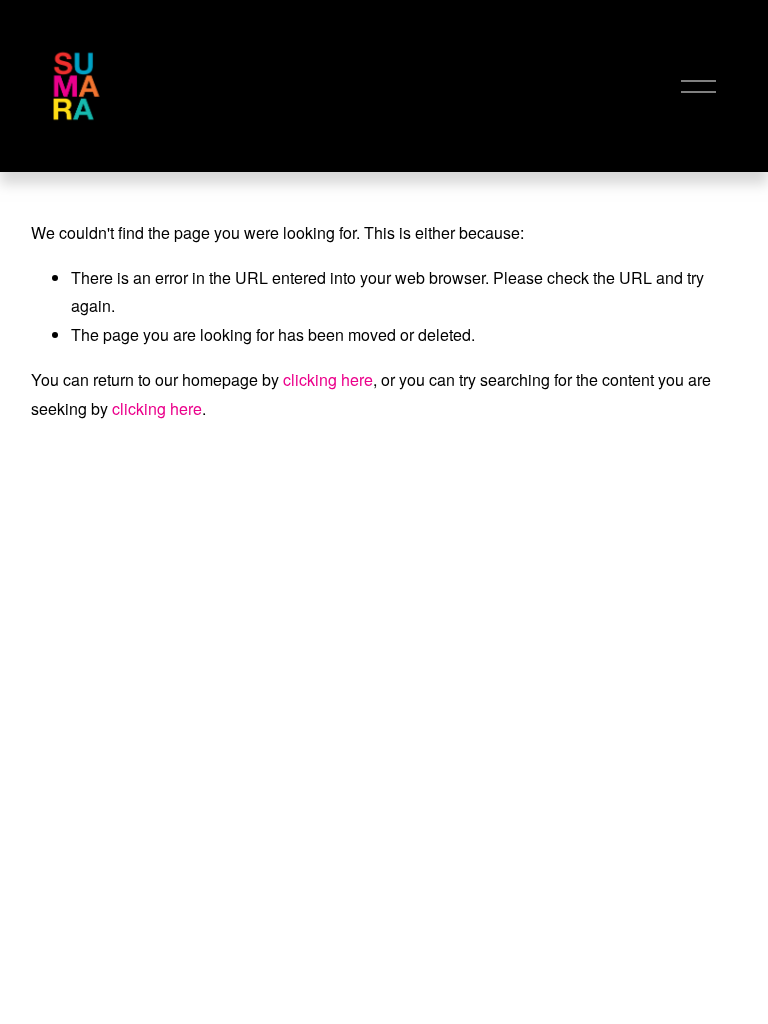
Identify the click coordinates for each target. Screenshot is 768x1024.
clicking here (328, 379)
